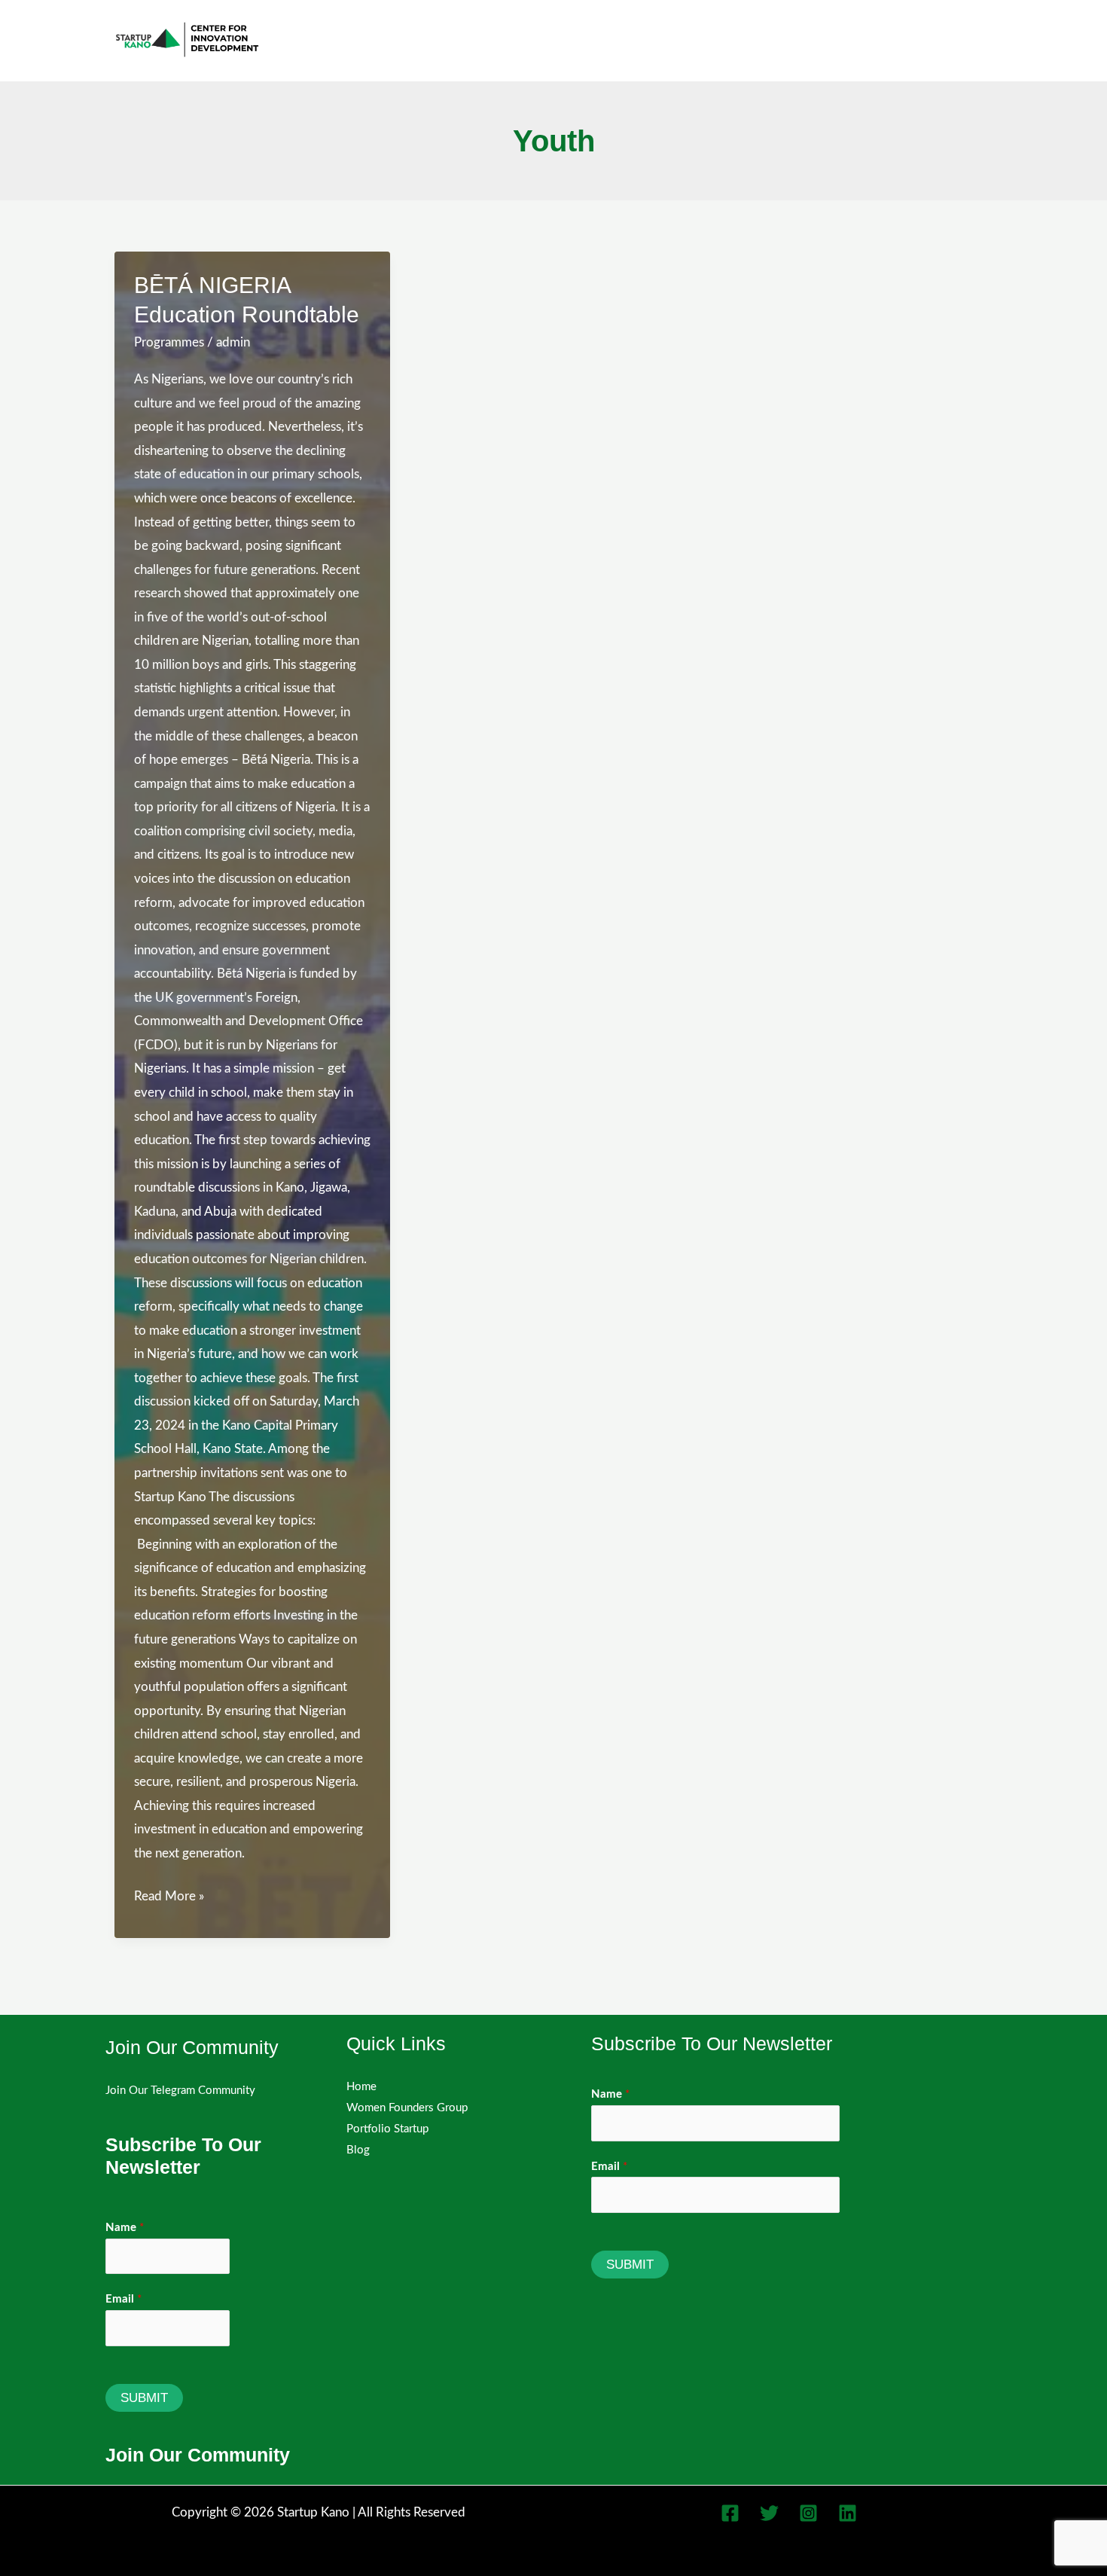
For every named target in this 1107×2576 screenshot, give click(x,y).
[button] (754, 40)
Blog (358, 2150)
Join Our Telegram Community (180, 2091)
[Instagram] (808, 2513)
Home (361, 2087)
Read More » (169, 1899)
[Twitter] (769, 2513)
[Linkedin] (848, 2513)
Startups (719, 40)
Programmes (169, 342)
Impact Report (951, 40)
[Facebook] (730, 2513)
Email (124, 2299)
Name (125, 2228)
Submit (144, 2398)
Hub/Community (828, 40)
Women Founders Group (598, 40)
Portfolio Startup (387, 2129)
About (486, 40)
